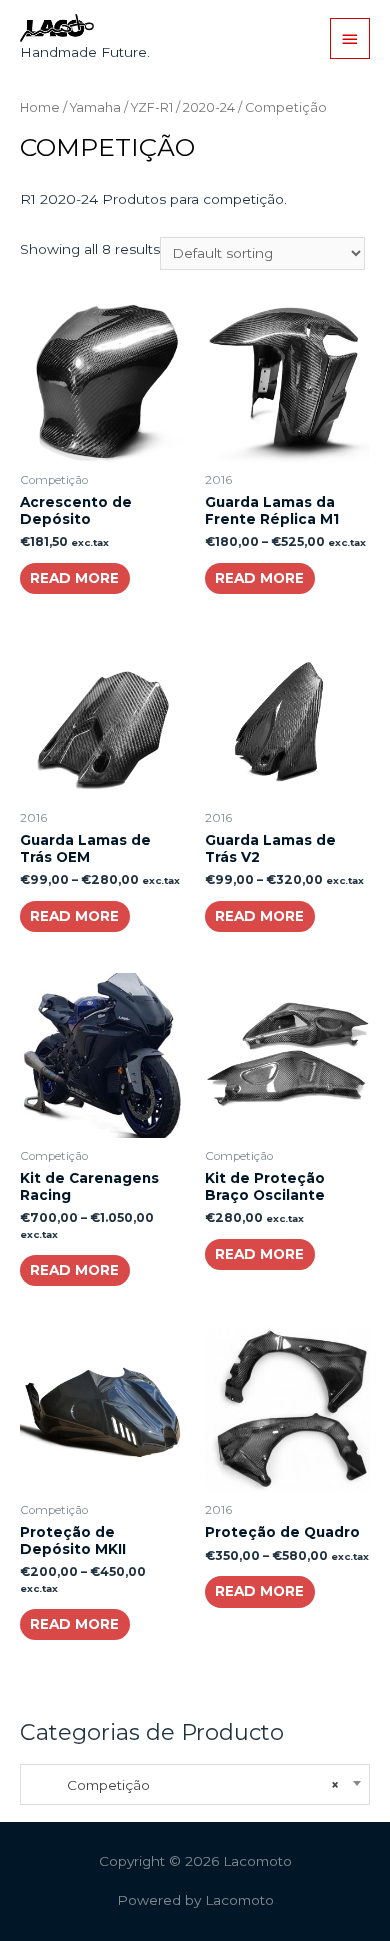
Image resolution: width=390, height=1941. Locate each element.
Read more (74, 578)
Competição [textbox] (185, 1785)
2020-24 (209, 107)
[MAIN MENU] (350, 38)
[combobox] (195, 1784)
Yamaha (95, 107)
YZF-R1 (152, 107)
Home (40, 107)
